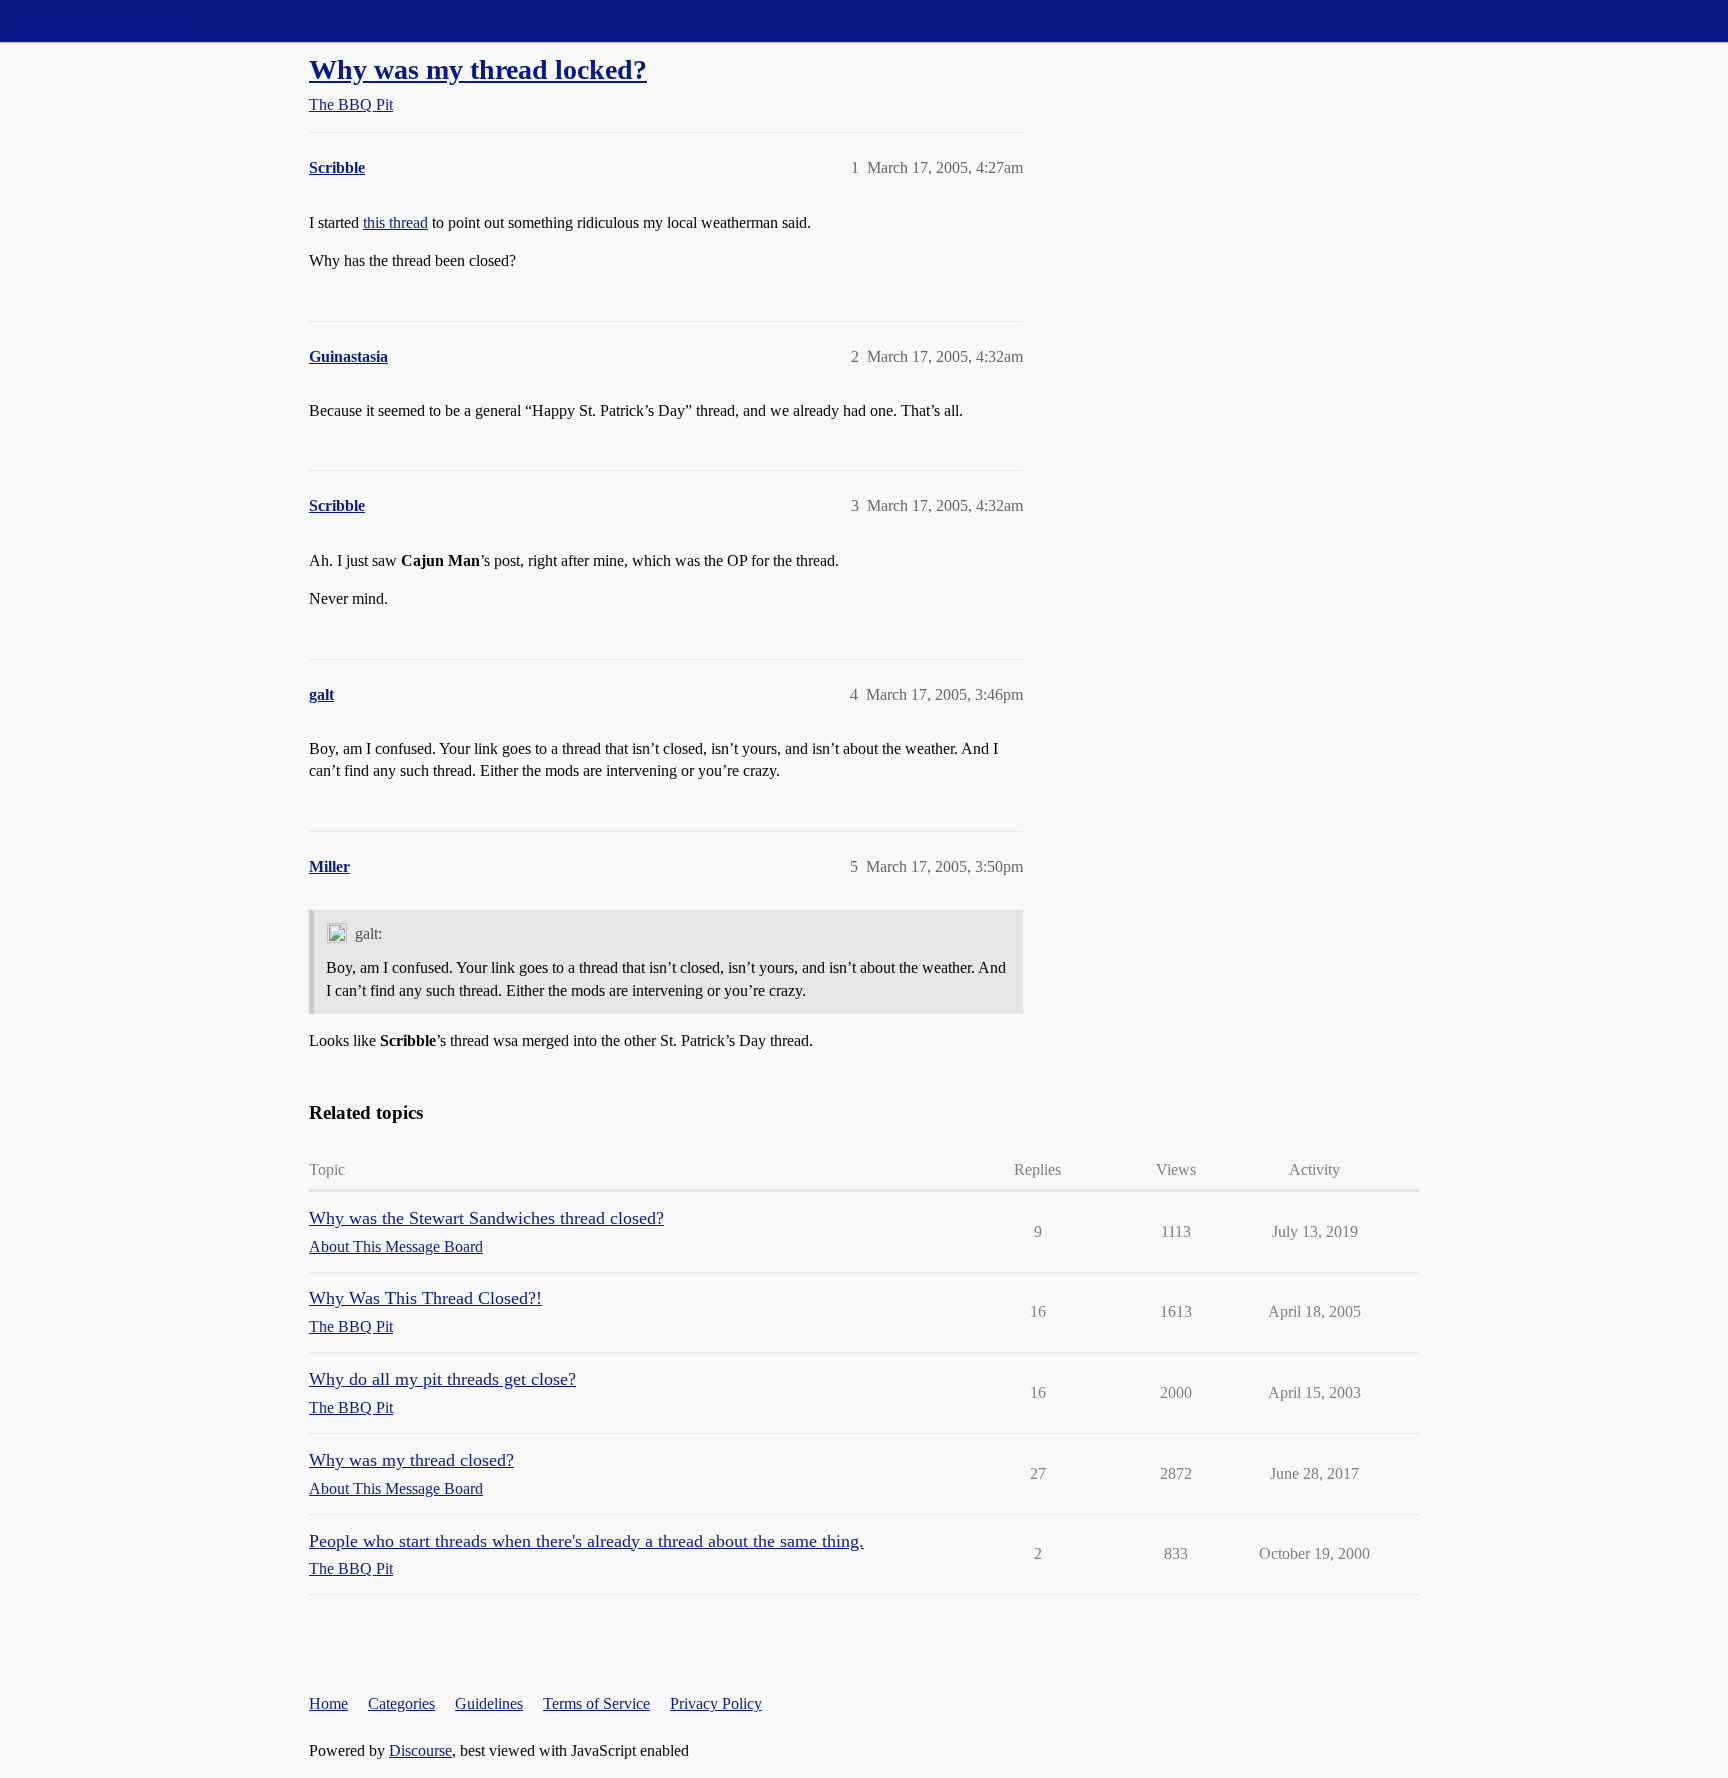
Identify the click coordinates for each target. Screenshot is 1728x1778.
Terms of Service (596, 1703)
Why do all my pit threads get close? (442, 1379)
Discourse (420, 1750)
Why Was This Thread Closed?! (425, 1298)
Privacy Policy (716, 1703)
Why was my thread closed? (411, 1460)
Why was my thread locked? (478, 69)
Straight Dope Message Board (105, 20)
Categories (401, 1703)
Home (328, 1703)
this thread (395, 222)
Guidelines (489, 1703)
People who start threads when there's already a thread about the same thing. (586, 1541)
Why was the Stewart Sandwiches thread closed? (486, 1218)
